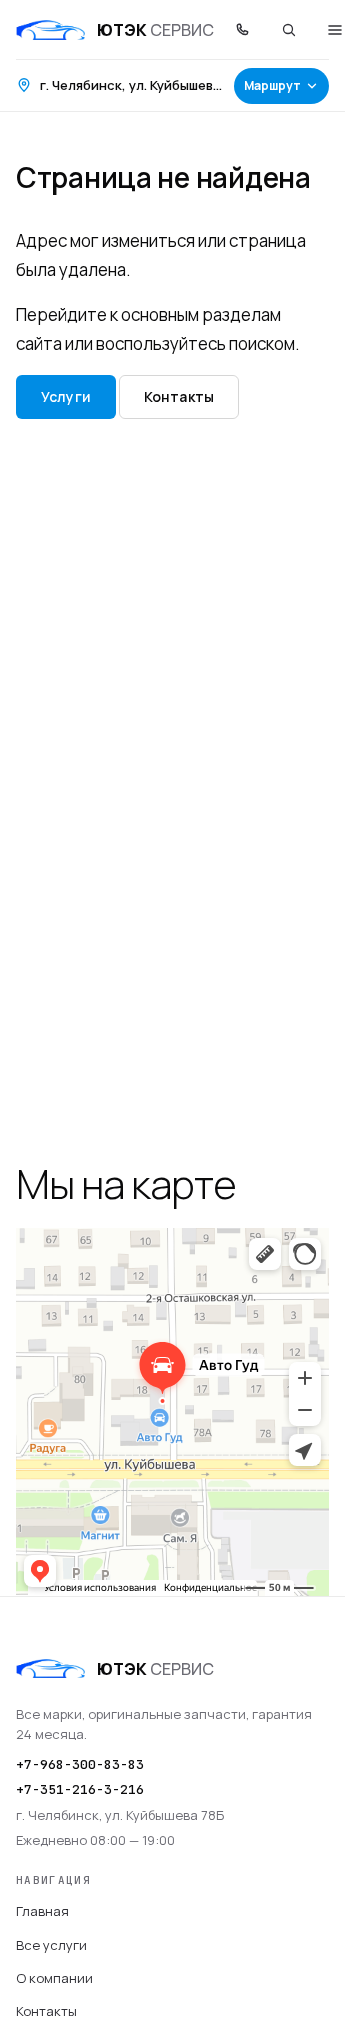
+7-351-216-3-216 (80, 1789)
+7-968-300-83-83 (80, 1764)
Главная (42, 1911)
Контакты (179, 396)
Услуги (66, 396)
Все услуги (51, 1945)
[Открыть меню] (335, 30)
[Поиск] (289, 30)
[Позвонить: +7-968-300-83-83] (243, 30)
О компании (54, 1978)
